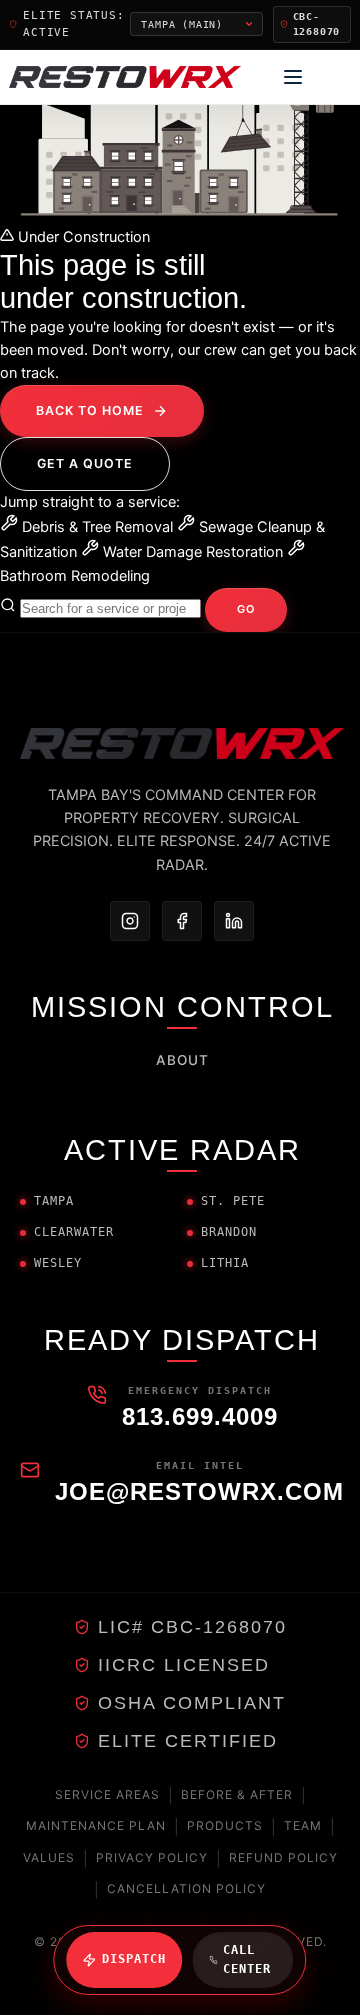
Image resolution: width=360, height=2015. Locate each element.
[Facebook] (182, 921)
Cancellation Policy (186, 1888)
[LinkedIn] (234, 921)
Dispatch (134, 1959)
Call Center (247, 1959)
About (182, 1060)
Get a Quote (85, 463)
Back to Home (90, 410)
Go (246, 609)
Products (225, 1825)
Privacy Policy (152, 1857)
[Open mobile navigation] (293, 77)
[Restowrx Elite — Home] (125, 77)
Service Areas (107, 1794)
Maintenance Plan (96, 1825)
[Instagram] (130, 921)
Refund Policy (283, 1857)
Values (49, 1857)
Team (303, 1825)
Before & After (237, 1794)
